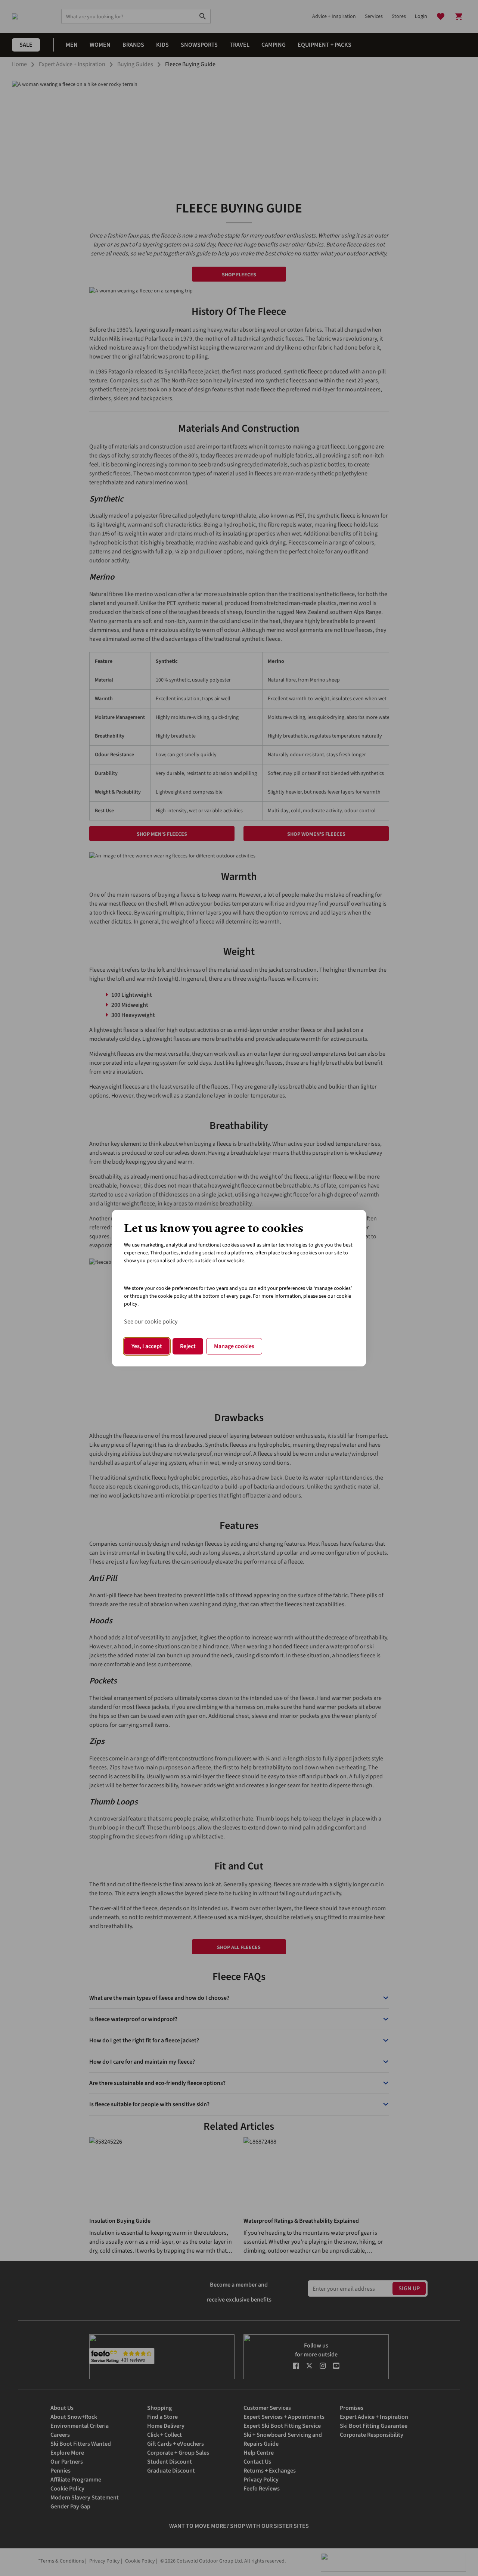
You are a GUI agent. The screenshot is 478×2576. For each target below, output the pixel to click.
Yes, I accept (147, 1346)
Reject (188, 1346)
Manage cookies (234, 1346)
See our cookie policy (151, 1322)
